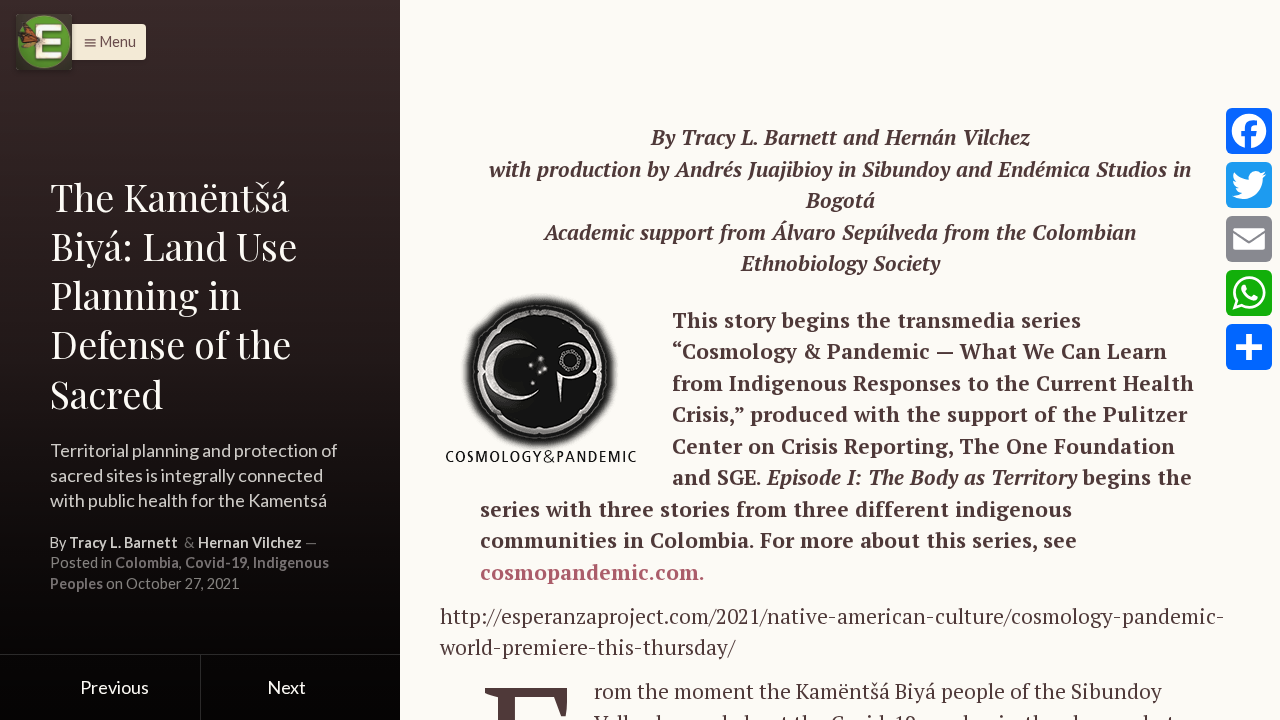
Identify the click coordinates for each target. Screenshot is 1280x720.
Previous (113, 687)
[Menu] (44, 42)
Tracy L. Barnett (123, 542)
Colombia (147, 562)
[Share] (1249, 347)
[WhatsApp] (1249, 293)
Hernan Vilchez (250, 542)
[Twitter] (1249, 185)
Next (288, 687)
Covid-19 (216, 562)
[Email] (1249, 239)
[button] (104, 42)
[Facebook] (1249, 131)
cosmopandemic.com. (592, 572)
